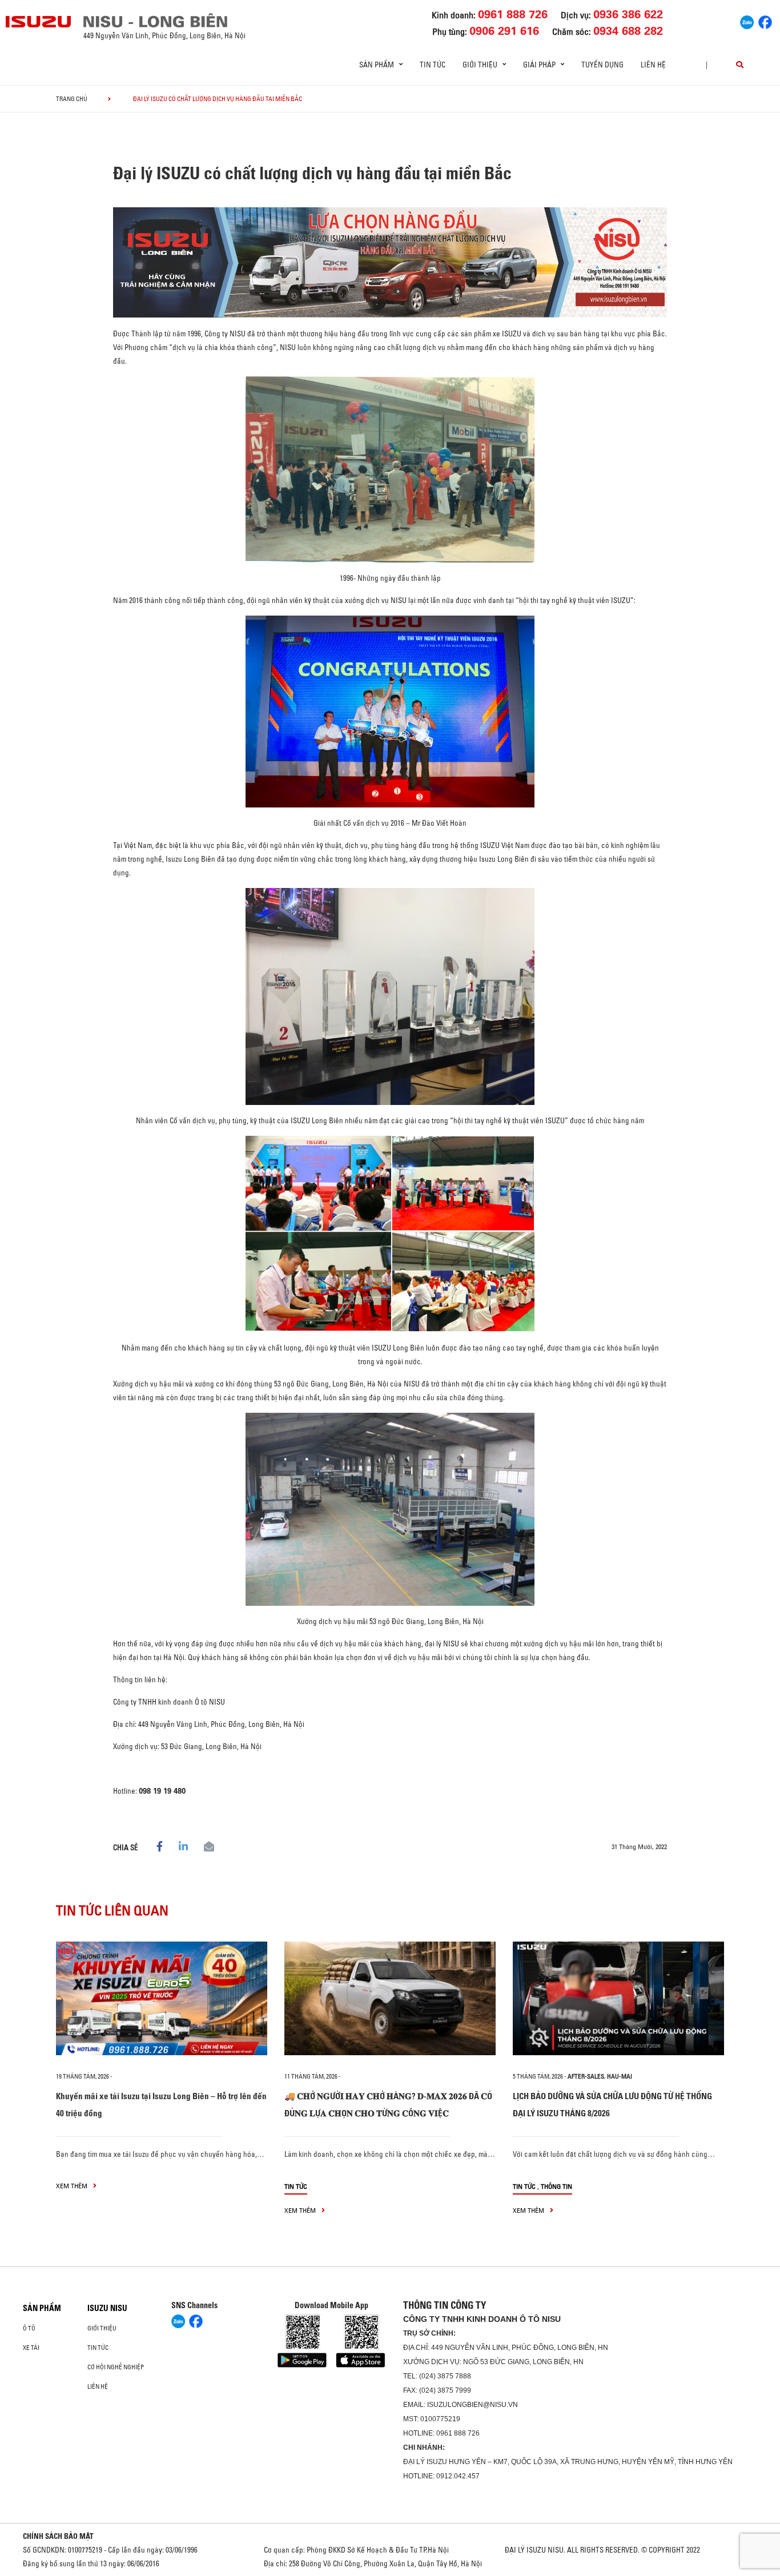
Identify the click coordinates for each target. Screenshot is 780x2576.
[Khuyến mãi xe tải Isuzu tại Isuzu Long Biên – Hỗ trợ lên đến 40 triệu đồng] (162, 1998)
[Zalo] (747, 21)
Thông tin (556, 2186)
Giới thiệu (102, 2328)
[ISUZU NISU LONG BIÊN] (39, 22)
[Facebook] (765, 21)
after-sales (586, 2076)
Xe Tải (31, 2348)
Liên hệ (653, 65)
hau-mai (620, 2076)
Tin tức (433, 65)
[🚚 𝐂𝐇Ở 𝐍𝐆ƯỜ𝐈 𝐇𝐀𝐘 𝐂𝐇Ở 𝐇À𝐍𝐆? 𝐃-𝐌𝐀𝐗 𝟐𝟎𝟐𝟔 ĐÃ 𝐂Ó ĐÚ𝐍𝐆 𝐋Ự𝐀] (390, 1998)
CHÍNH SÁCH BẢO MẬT (58, 2536)
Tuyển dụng (602, 65)
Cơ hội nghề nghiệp (116, 2367)
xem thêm (73, 2186)
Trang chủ (72, 99)
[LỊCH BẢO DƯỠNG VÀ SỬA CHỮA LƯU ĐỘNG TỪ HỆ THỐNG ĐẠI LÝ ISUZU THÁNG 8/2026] (618, 1998)
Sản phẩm (42, 2308)
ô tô (29, 2328)
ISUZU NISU (107, 2308)
